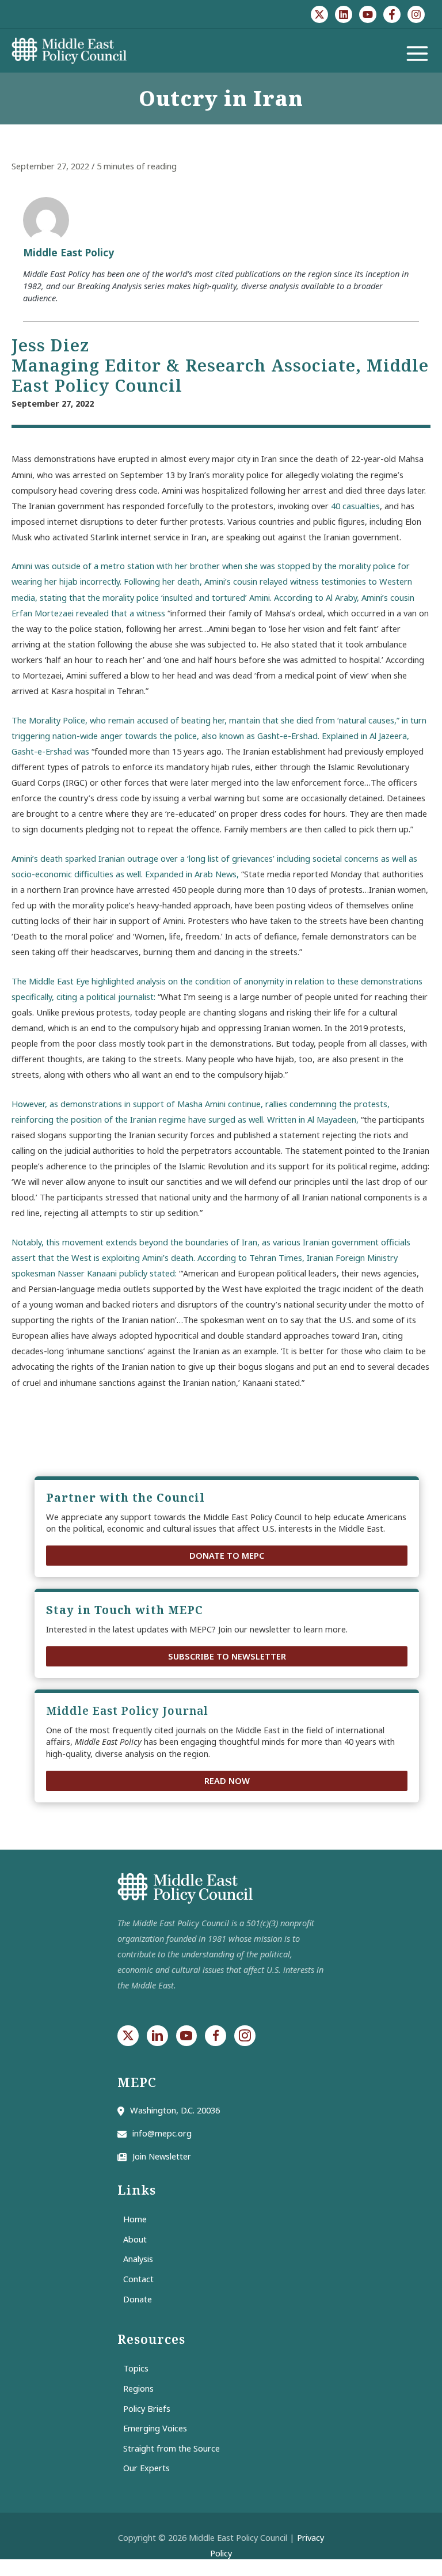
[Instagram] (416, 14)
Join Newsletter (162, 2156)
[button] (227, 1556)
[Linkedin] (344, 14)
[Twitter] (319, 14)
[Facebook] (392, 14)
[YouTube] (368, 14)
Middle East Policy (68, 252)
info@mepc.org (162, 2133)
